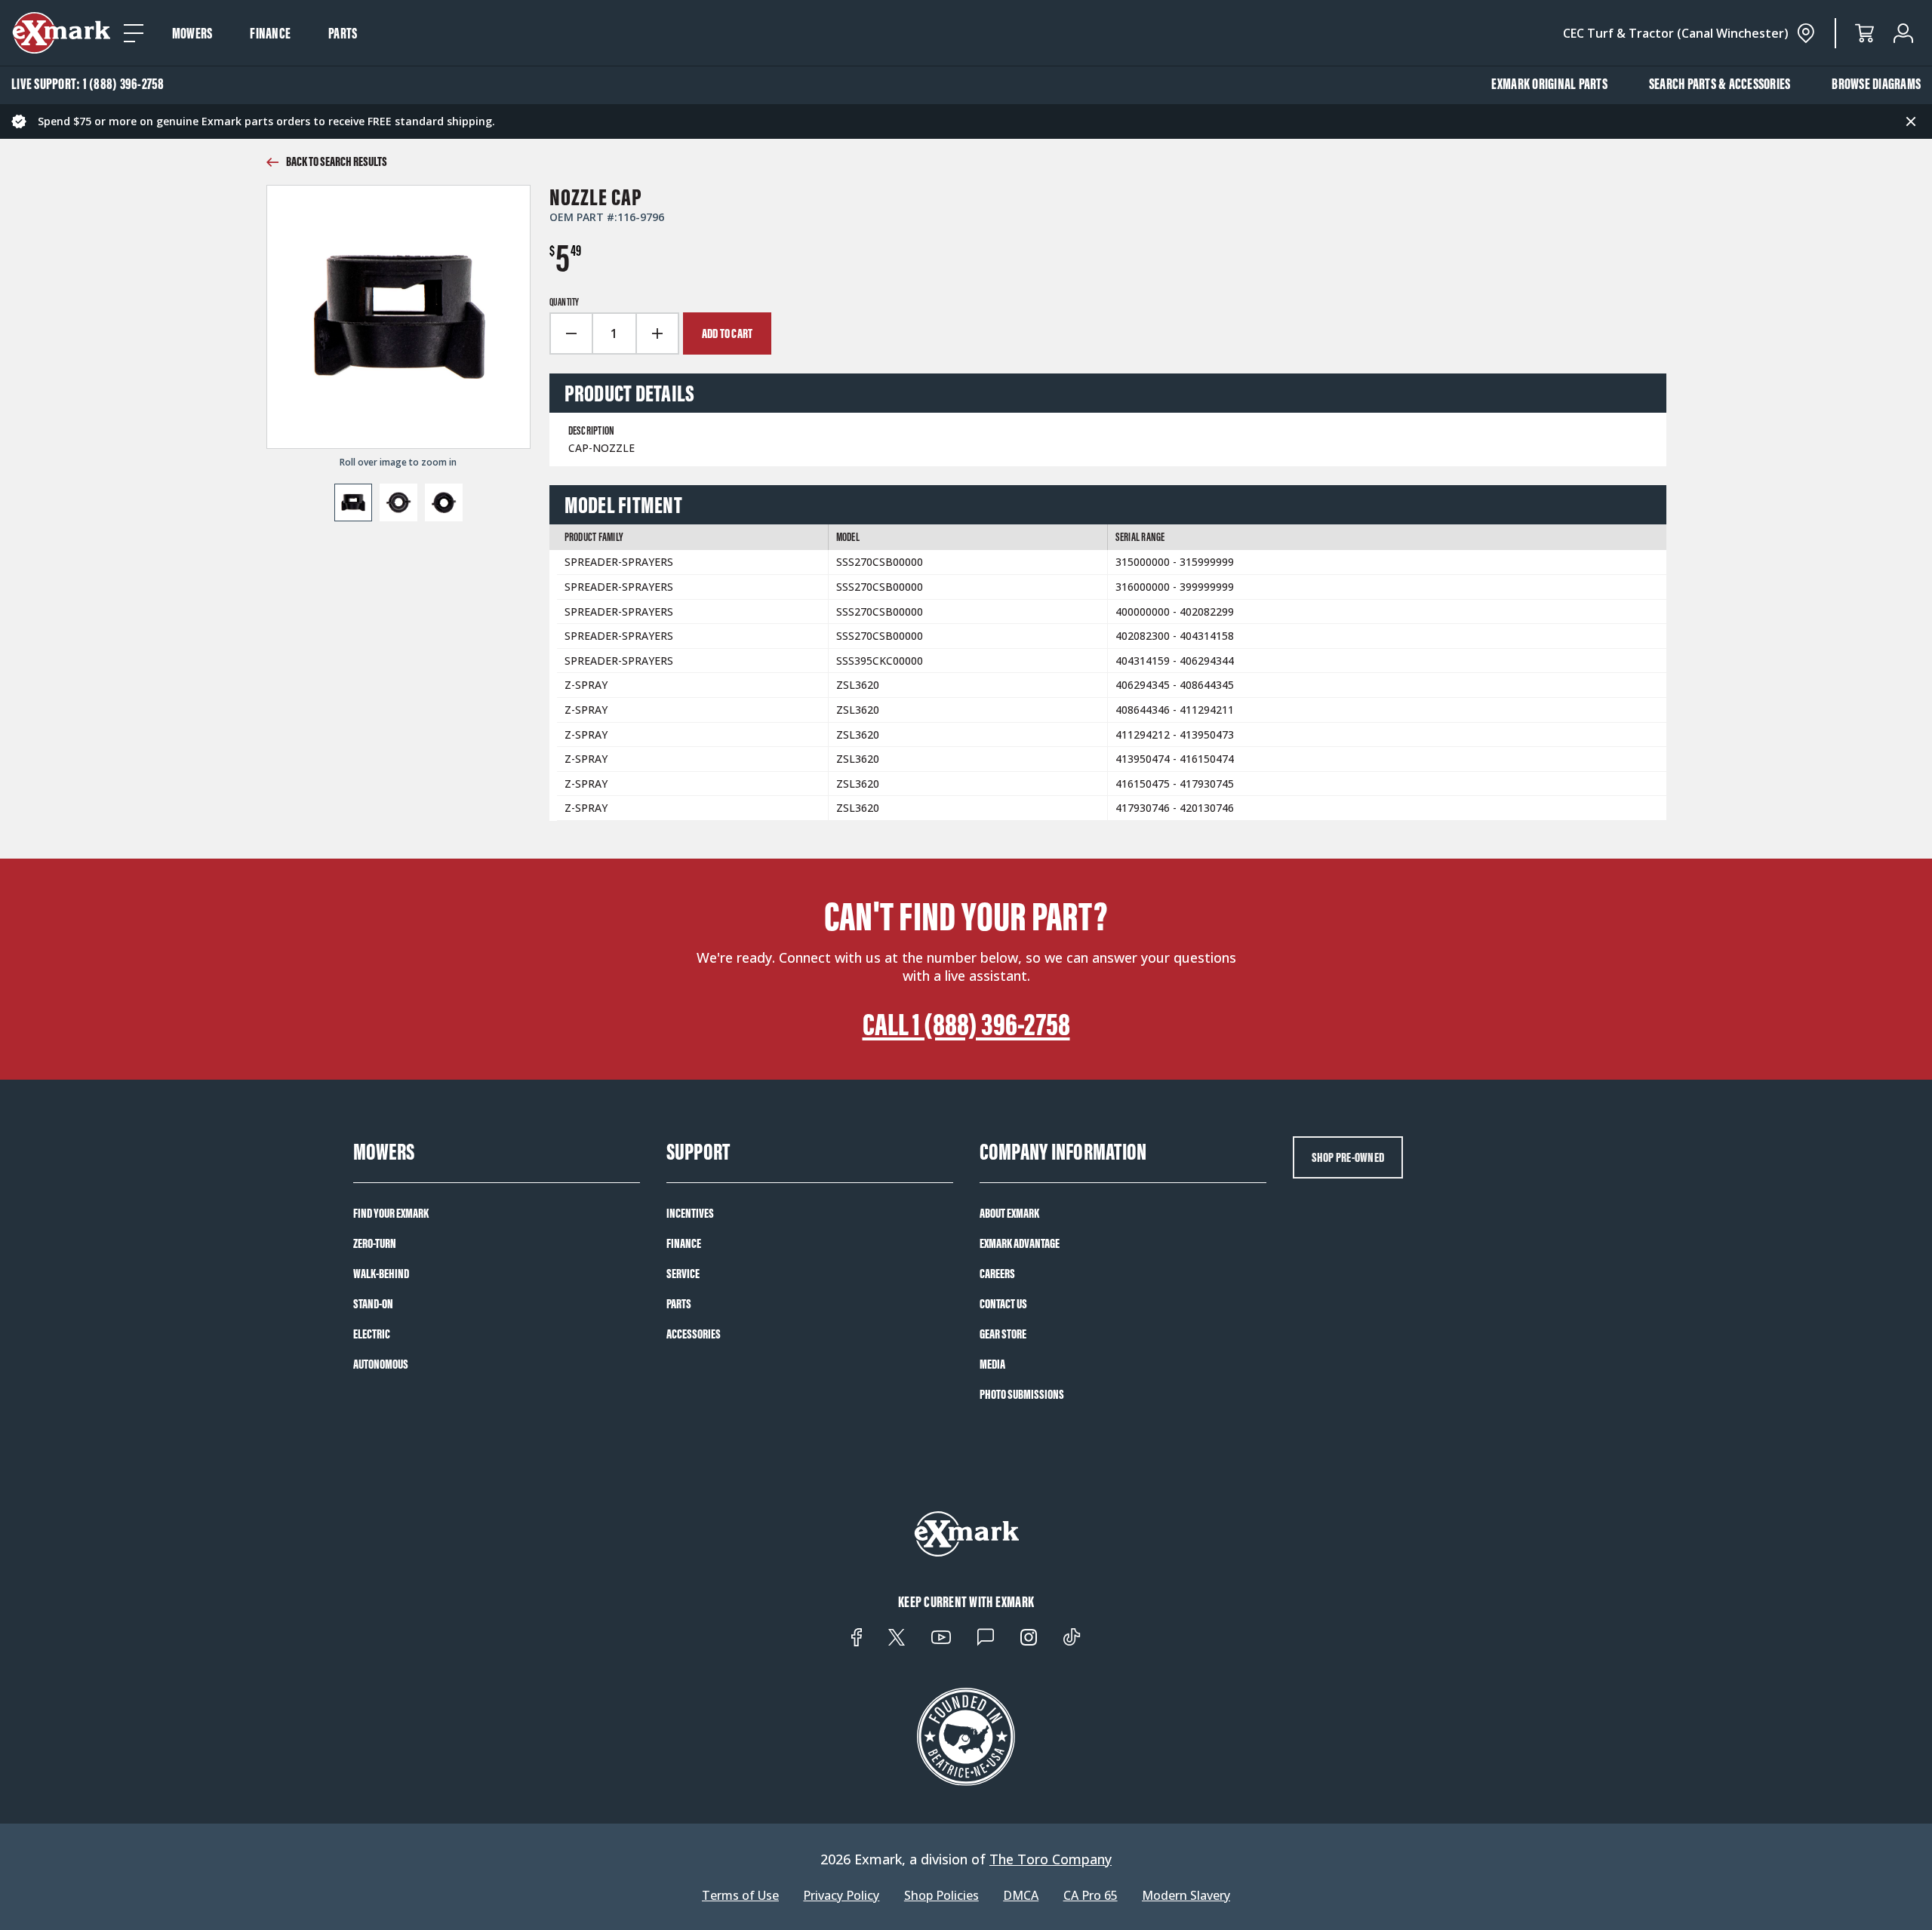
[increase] (658, 333)
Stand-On (373, 1304)
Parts (343, 33)
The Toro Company (1051, 1859)
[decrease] (571, 333)
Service (683, 1274)
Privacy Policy (841, 1896)
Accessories (694, 1334)
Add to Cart (728, 333)
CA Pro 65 (1091, 1896)
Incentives (690, 1213)
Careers (997, 1274)
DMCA (1021, 1896)
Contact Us (1003, 1304)
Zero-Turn (375, 1243)
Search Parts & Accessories (1720, 84)
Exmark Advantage (1020, 1243)
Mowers (192, 33)
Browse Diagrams (1876, 84)
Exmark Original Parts (1549, 84)
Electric (372, 1334)
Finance (270, 33)
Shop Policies (941, 1896)
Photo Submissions (1022, 1394)
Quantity (565, 303)
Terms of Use (740, 1896)
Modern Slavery (1186, 1896)
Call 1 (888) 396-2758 (966, 1025)
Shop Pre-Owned (1348, 1157)
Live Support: (88, 84)
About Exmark (1009, 1213)
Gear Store (1003, 1334)
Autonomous (381, 1364)
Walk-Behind (381, 1274)
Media (992, 1364)
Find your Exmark (391, 1213)
